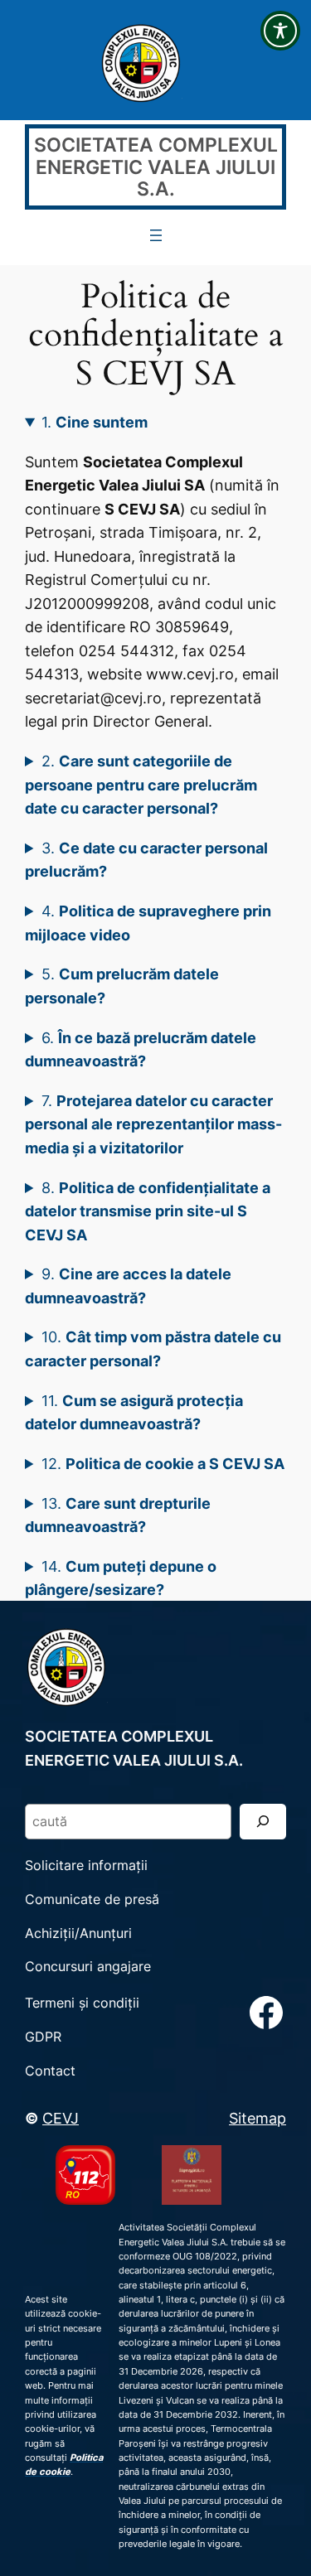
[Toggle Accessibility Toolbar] (280, 31)
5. (122, 986)
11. (134, 1412)
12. (163, 1463)
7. (153, 1124)
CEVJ (61, 2118)
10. (153, 1348)
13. (118, 1515)
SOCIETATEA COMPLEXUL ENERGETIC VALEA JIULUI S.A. (156, 166)
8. (148, 1211)
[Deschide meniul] (156, 235)
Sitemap (258, 2118)
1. (95, 422)
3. (146, 860)
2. (141, 784)
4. (148, 923)
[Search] (263, 1822)
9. (128, 1286)
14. (121, 1578)
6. (141, 1049)
